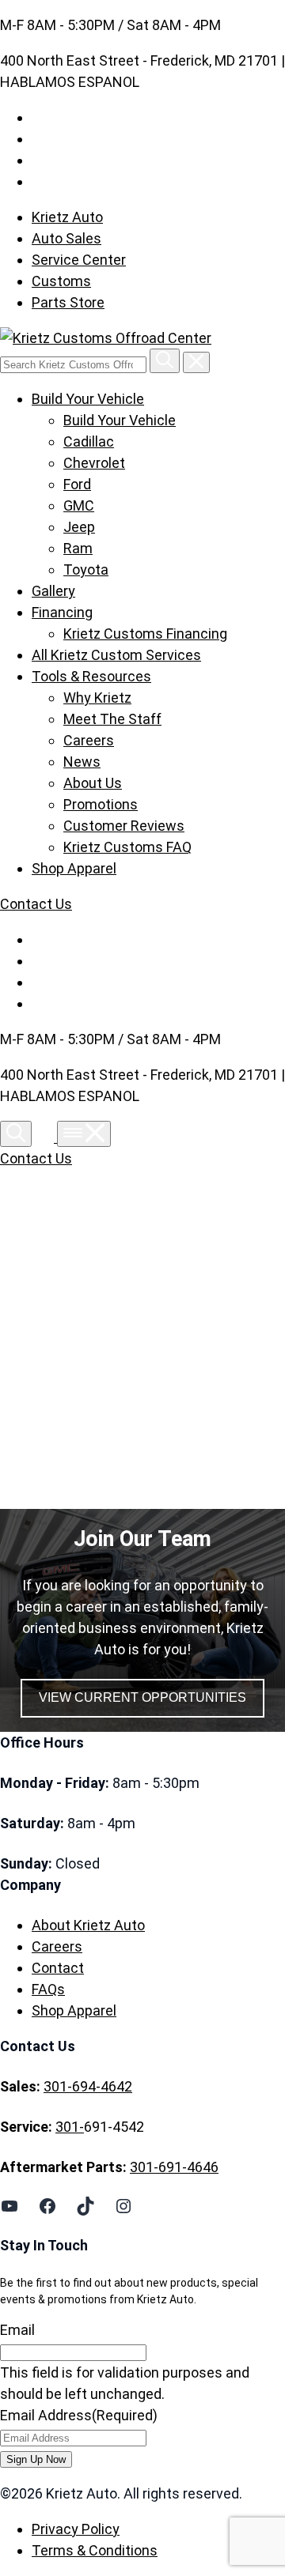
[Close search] (196, 362)
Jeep (79, 527)
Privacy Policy (76, 2529)
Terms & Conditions (95, 2550)
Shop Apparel (74, 868)
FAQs (48, 1989)
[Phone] (46, 1137)
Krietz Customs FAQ (127, 847)
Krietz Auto (67, 217)
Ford (77, 484)
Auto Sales (66, 238)
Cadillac (89, 441)
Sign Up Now (36, 2459)
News (82, 762)
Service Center (79, 260)
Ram (78, 548)
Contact (58, 1968)
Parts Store (68, 302)
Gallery (53, 591)
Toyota (86, 570)
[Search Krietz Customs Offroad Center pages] (165, 361)
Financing (62, 612)
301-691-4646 (174, 2167)
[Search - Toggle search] (16, 1134)
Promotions (101, 804)
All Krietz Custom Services (116, 655)
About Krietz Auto (88, 1925)
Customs (61, 281)
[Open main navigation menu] (84, 1134)
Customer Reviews (124, 826)
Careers (89, 740)
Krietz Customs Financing (145, 634)
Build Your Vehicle (88, 399)
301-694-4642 (88, 2086)
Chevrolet (94, 463)
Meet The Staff (112, 719)
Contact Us (36, 904)
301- (70, 2127)
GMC (79, 505)
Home (65, 1342)
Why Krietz (97, 698)
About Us (93, 783)
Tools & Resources (91, 676)
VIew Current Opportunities (142, 1697)
